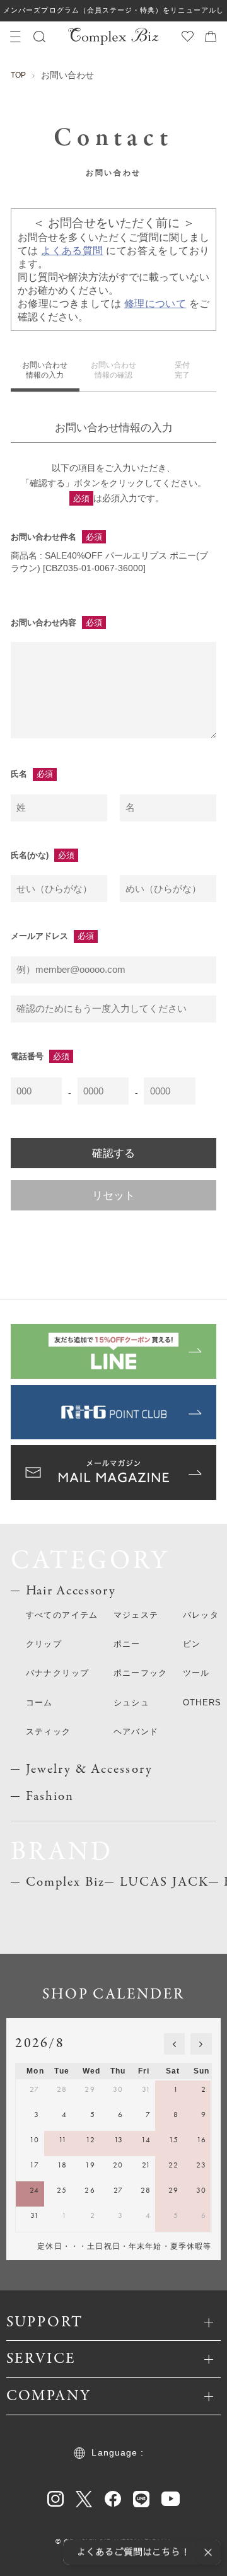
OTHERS (202, 1703)
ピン (192, 1644)
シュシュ (131, 1703)
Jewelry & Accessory (89, 1769)
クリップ (44, 1644)
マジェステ (136, 1615)
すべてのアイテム (62, 1615)
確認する (113, 1153)
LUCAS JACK (164, 1882)
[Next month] (201, 2044)
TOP (18, 75)
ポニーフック (141, 1673)
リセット (113, 1195)
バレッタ (201, 1615)
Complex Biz (65, 1882)
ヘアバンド (136, 1732)
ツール (196, 1673)
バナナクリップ (57, 1673)
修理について (155, 304)
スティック (49, 1732)
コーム (39, 1703)
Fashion (50, 1796)
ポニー (127, 1644)
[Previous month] (175, 2044)
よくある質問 (72, 251)
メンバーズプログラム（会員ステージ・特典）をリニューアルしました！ (113, 14)
